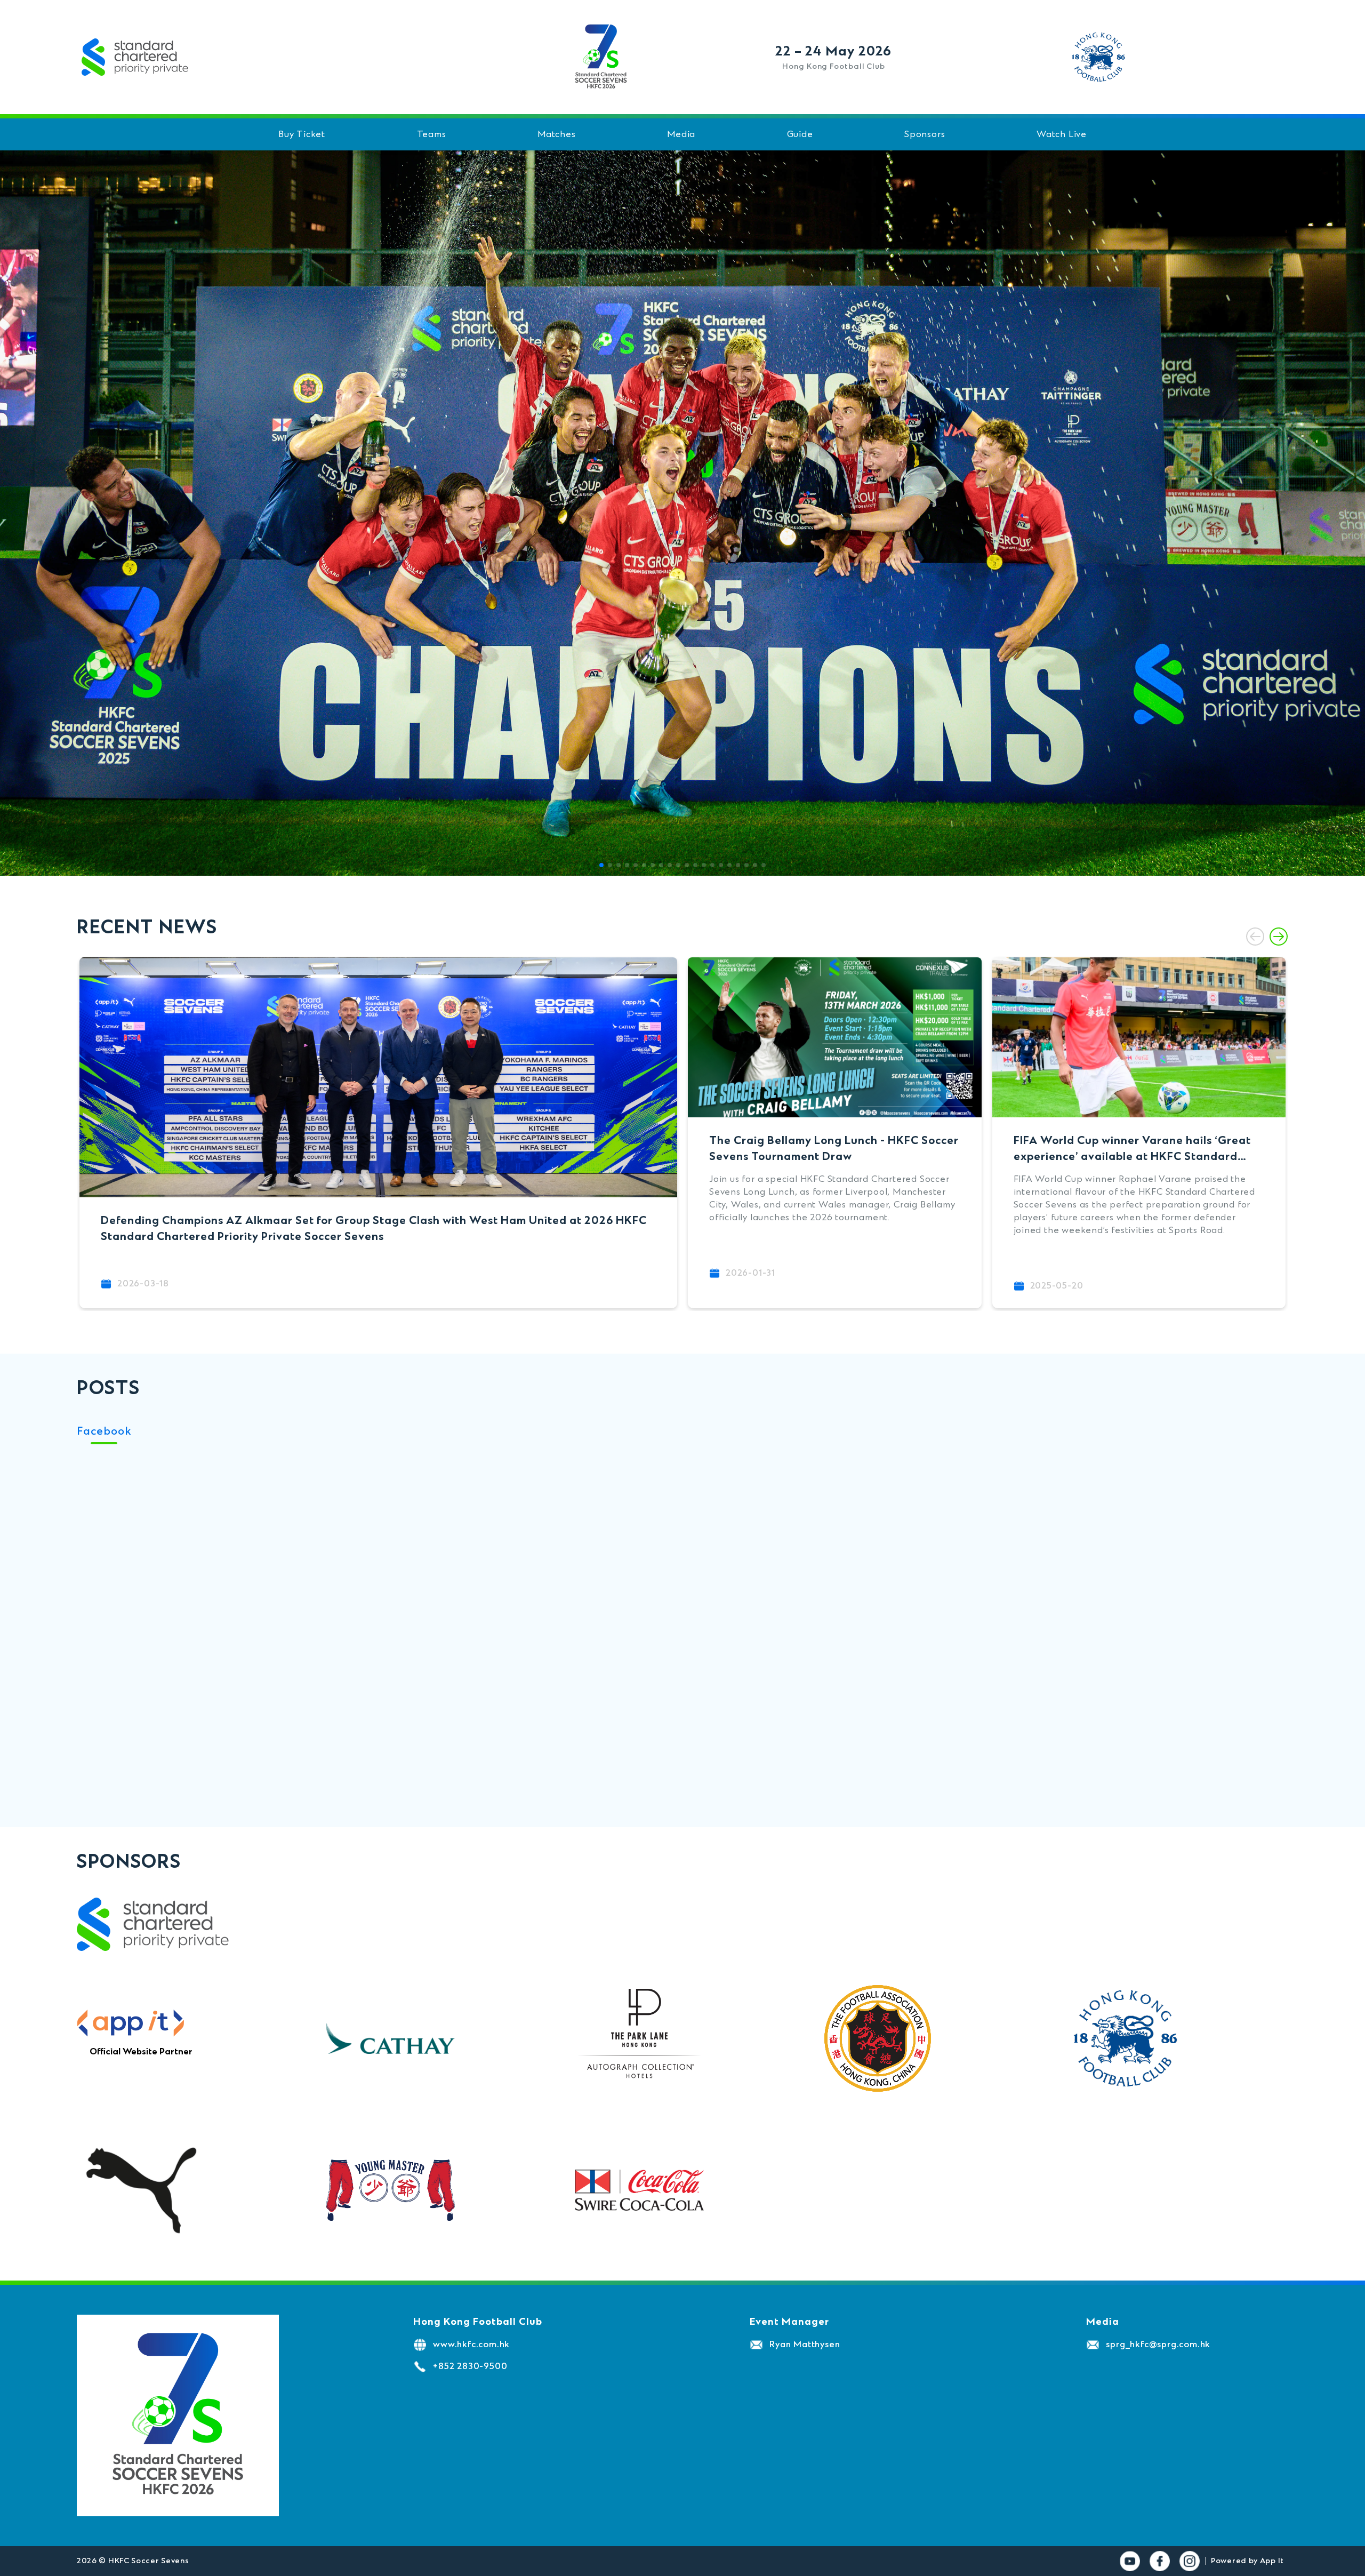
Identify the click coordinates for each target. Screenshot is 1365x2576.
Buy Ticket (302, 134)
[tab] (601, 865)
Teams (432, 134)
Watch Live (1062, 134)
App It (1272, 2561)
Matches (557, 134)
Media (681, 134)
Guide (800, 134)
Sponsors (925, 134)
